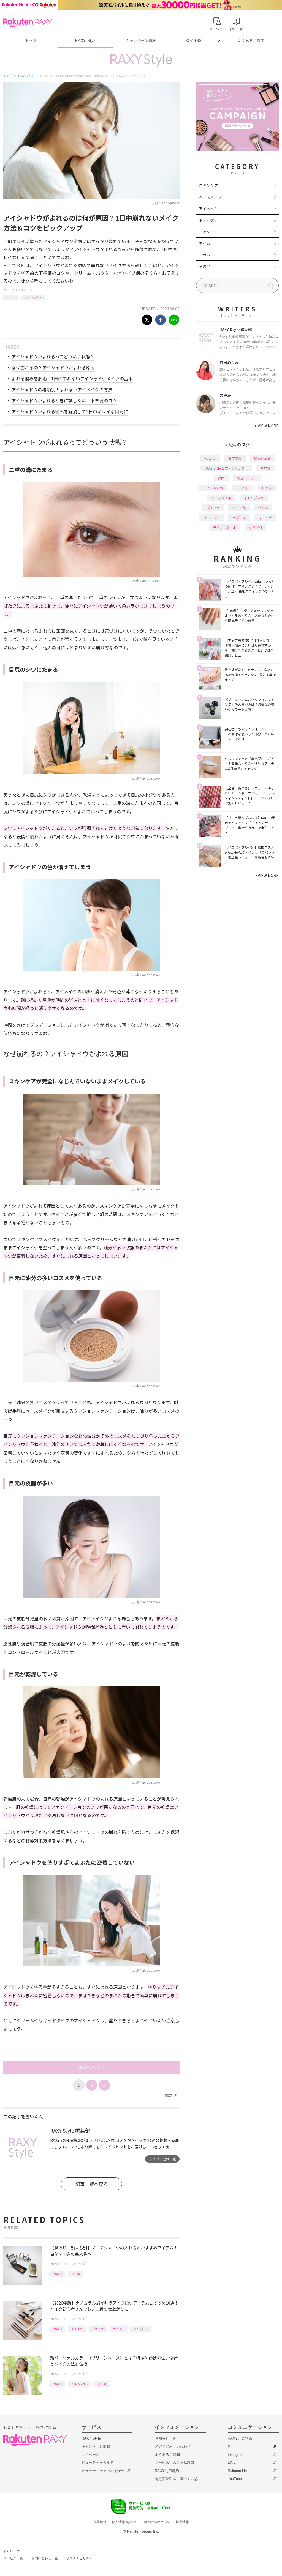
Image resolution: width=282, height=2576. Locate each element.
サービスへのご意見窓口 (174, 2463)
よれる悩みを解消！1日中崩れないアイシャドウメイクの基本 (72, 378)
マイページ (90, 2455)
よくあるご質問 (251, 41)
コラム (205, 255)
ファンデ (265, 518)
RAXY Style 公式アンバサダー (226, 468)
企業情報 (100, 2522)
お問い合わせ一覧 (45, 2558)
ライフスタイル (224, 527)
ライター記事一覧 (162, 2159)
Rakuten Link (238, 2471)
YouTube (235, 2479)
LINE (232, 2463)
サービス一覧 (13, 2558)
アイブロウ (140, 2329)
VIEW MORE (267, 426)
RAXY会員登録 (240, 2438)
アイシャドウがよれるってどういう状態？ (53, 356)
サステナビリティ (79, 2558)
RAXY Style (86, 41)
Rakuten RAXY (28, 23)
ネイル (205, 243)
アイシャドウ (33, 297)
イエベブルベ (80, 2384)
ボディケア (208, 220)
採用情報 (182, 2522)
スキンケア (208, 185)
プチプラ (98, 2329)
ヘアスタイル (221, 498)
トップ (31, 41)
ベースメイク (210, 197)
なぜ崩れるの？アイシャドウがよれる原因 (53, 367)
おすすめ (77, 2329)
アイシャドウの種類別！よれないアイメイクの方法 (62, 389)
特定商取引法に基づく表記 (176, 2479)
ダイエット (211, 518)
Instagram (236, 2455)
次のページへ (91, 2067)
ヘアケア (207, 232)
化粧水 (263, 508)
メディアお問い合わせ (173, 2446)
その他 (205, 266)
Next (170, 2095)
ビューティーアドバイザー (103, 2471)
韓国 (221, 478)
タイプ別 (255, 527)
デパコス (118, 2329)
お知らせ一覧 (166, 2438)
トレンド (242, 488)
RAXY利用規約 (167, 2471)
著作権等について (157, 2522)
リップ (267, 488)
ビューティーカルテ (98, 2463)
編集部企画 (262, 458)
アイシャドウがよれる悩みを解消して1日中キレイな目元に (70, 411)
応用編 (76, 2274)
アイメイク (25, 290)
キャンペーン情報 (141, 41)
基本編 (265, 468)
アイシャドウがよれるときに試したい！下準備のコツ (64, 400)
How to (11, 297)
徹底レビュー (247, 478)
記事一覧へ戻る (92, 2184)
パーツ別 (239, 508)
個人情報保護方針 (125, 2522)
